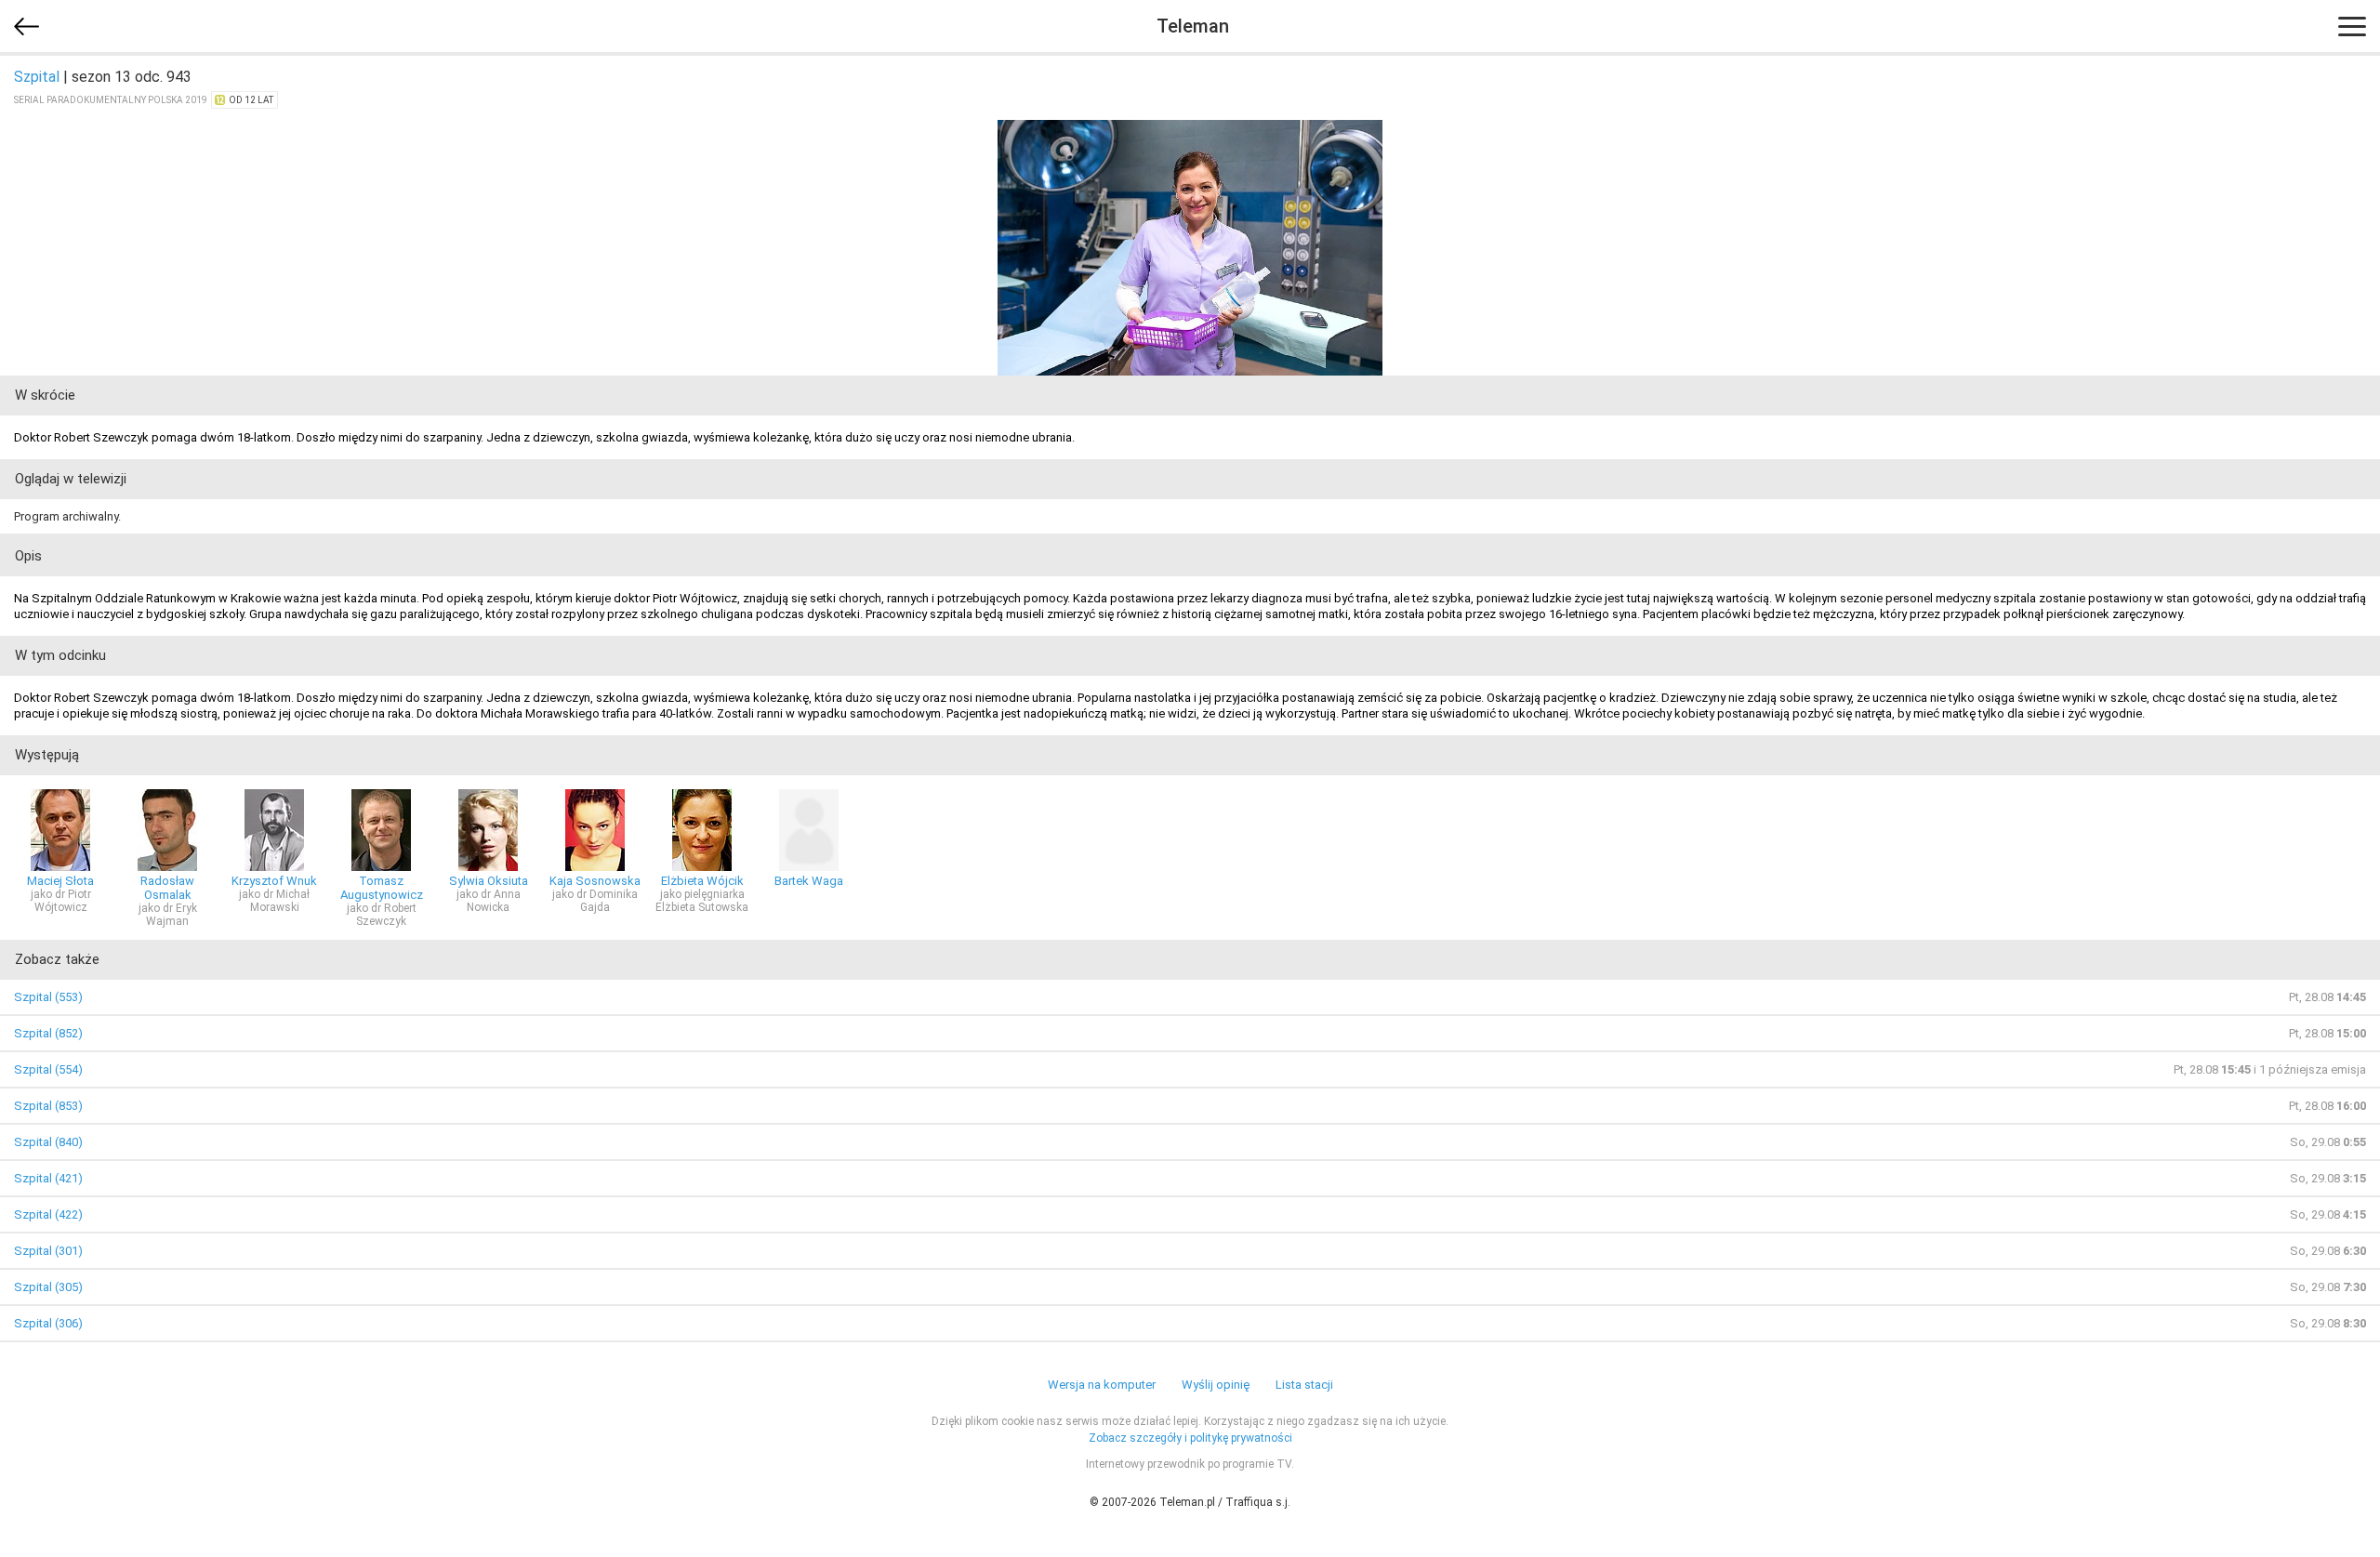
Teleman (1193, 26)
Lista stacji (1304, 1385)
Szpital (37, 77)
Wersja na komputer (1102, 1385)
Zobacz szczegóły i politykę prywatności (1190, 1438)
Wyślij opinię (1216, 1385)
